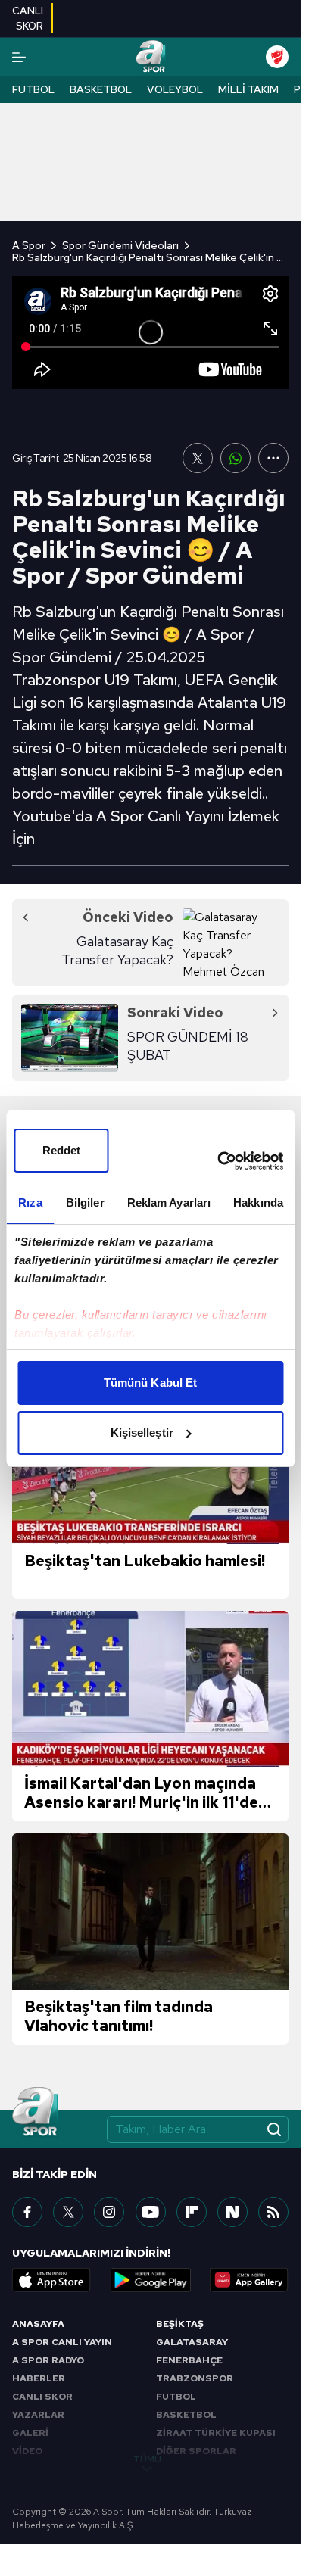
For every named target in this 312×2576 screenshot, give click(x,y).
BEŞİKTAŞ (180, 2324)
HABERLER (39, 2378)
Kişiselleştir (142, 1433)
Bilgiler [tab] (85, 1202)
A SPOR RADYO (48, 2360)
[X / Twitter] (68, 2212)
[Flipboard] (192, 2212)
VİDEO (27, 2451)
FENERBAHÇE (189, 2360)
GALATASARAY (192, 2342)
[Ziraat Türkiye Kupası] (277, 57)
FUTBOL (176, 2397)
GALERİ (30, 2433)
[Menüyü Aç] (19, 57)
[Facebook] (27, 2212)
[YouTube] (151, 2212)
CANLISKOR (28, 18)
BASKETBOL (186, 2415)
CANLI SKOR (42, 2397)
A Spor (29, 245)
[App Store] (51, 2280)
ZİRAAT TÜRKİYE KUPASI (216, 2433)
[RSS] (273, 2212)
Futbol (33, 89)
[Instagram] (109, 2212)
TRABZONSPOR (195, 2378)
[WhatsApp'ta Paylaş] (236, 458)
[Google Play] (151, 2280)
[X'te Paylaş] (198, 458)
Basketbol (101, 89)
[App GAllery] (249, 2280)
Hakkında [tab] (258, 1202)
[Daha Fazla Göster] (273, 458)
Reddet (62, 1150)
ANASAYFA (38, 2324)
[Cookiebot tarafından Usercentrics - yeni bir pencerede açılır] (217, 1161)
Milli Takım (248, 89)
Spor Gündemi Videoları (120, 245)
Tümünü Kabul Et (151, 1383)
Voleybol (175, 89)
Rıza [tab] (30, 1202)
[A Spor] (150, 57)
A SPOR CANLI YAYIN (62, 2342)
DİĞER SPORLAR (196, 2451)
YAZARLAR (38, 2415)
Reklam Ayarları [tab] (169, 1202)
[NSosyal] (232, 2212)
